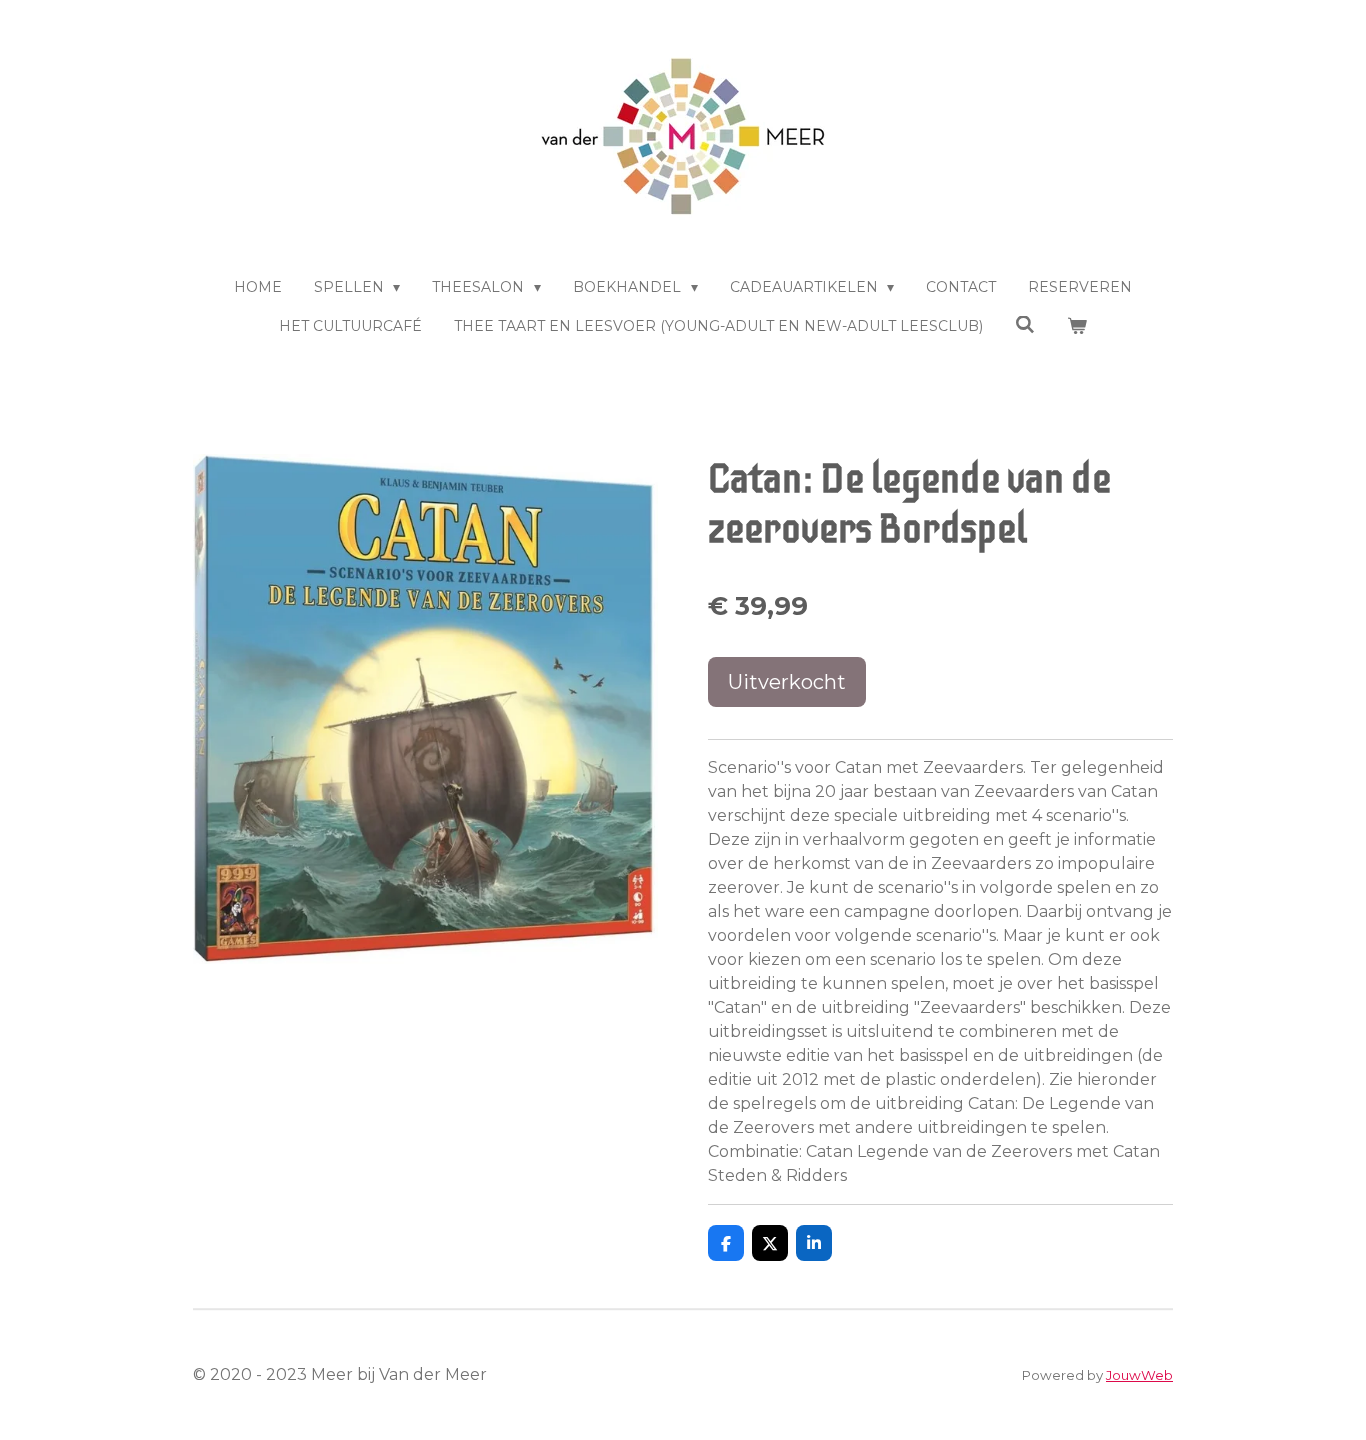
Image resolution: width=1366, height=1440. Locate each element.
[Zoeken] (1025, 325)
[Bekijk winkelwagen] (1077, 326)
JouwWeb (1139, 1375)
